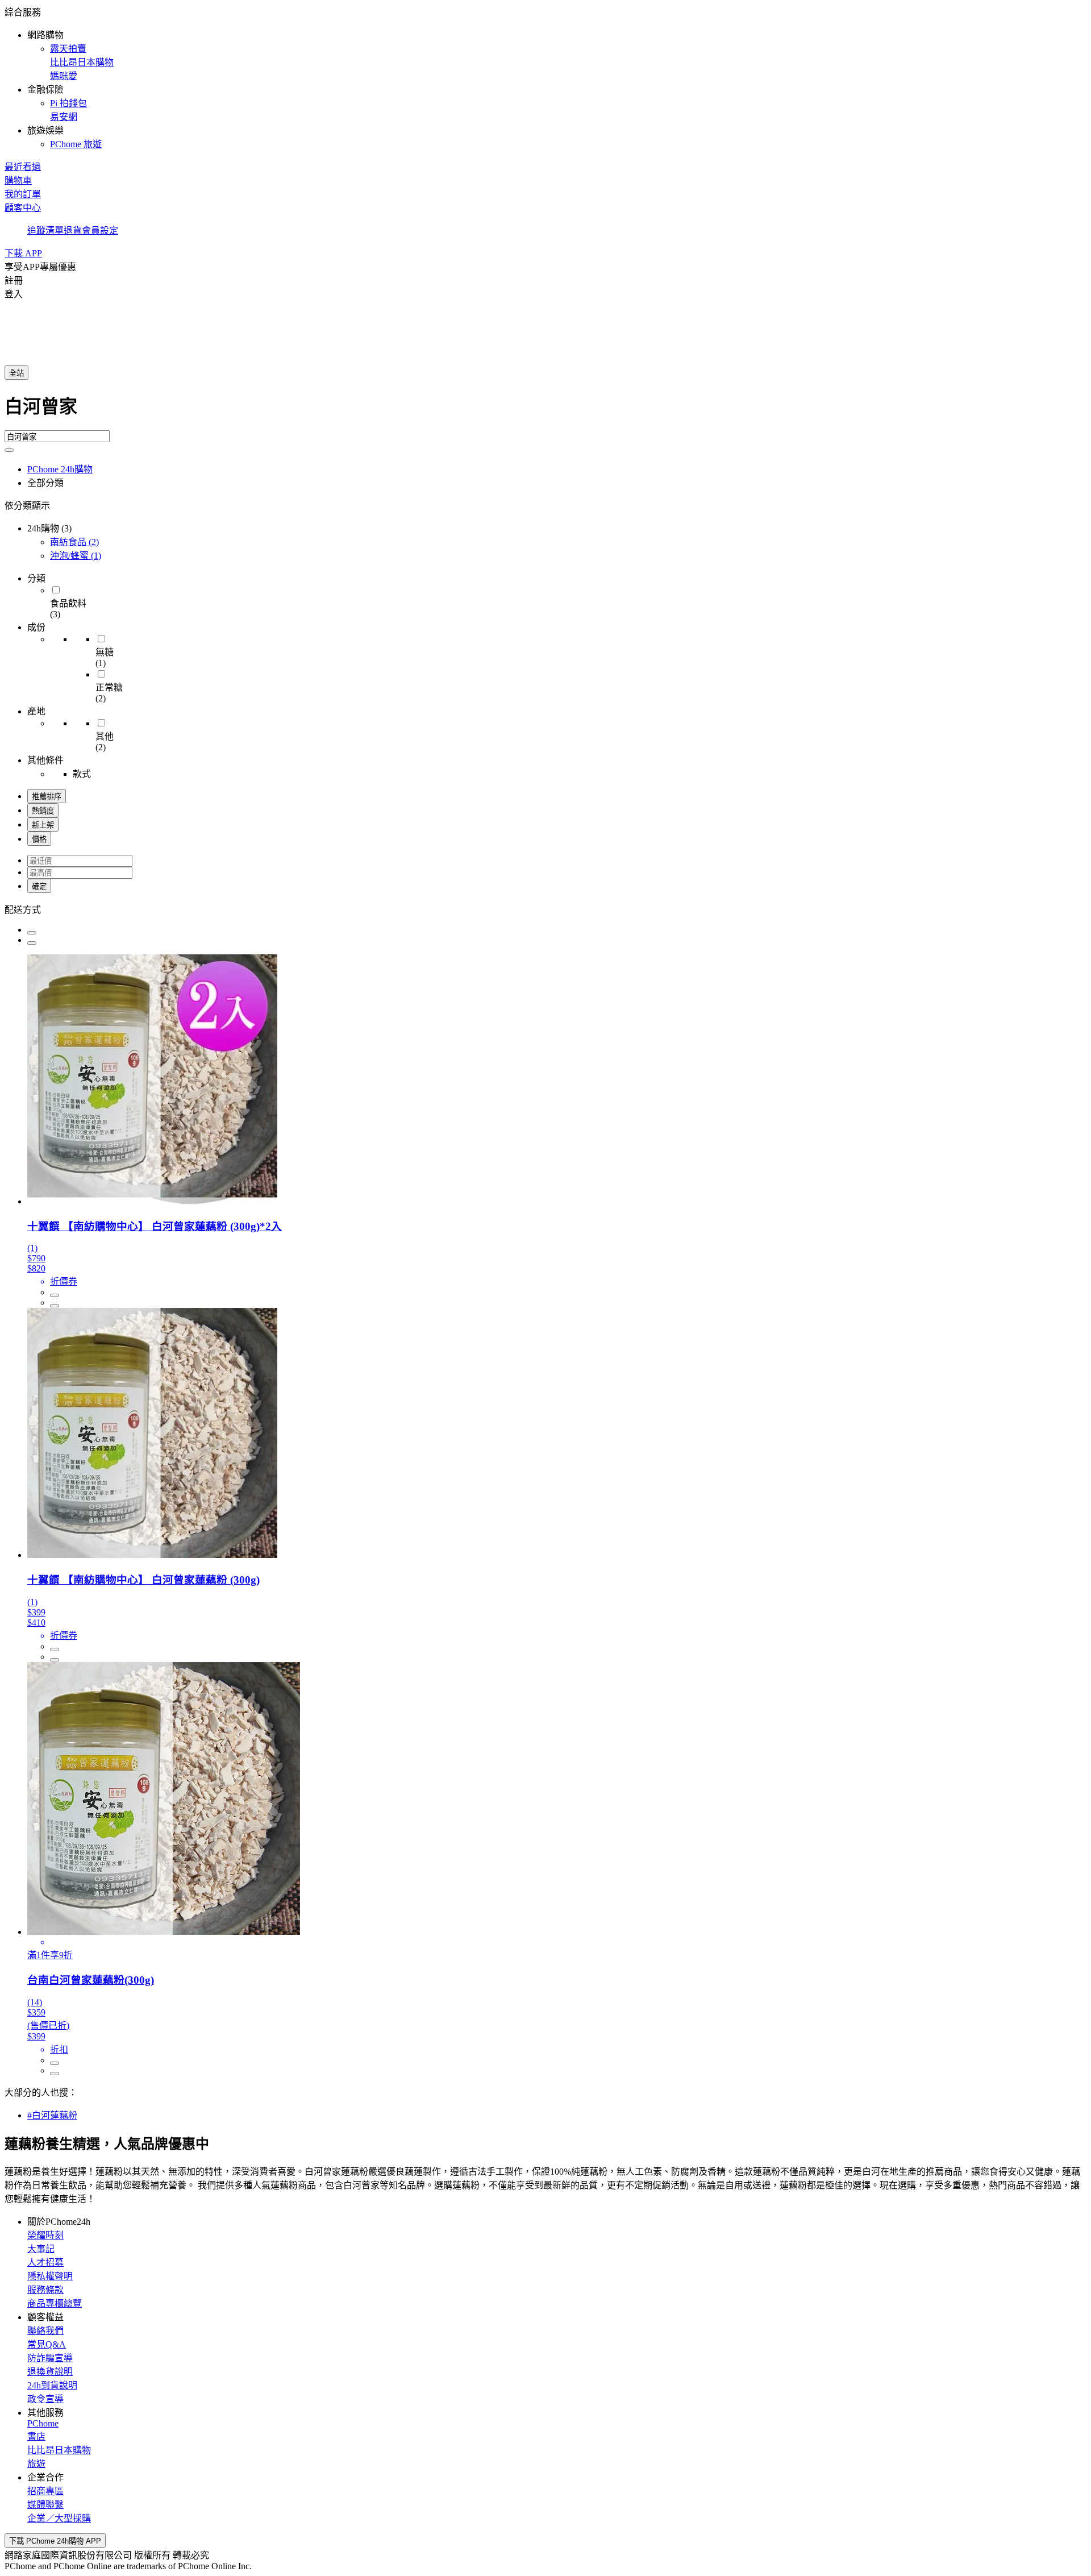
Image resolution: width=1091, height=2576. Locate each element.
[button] (545, 77)
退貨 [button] (73, 230)
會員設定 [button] (100, 230)
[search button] (9, 450)
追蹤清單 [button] (45, 230)
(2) (74, 542)
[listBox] (545, 909)
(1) (76, 556)
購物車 (18, 180)
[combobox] (545, 411)
